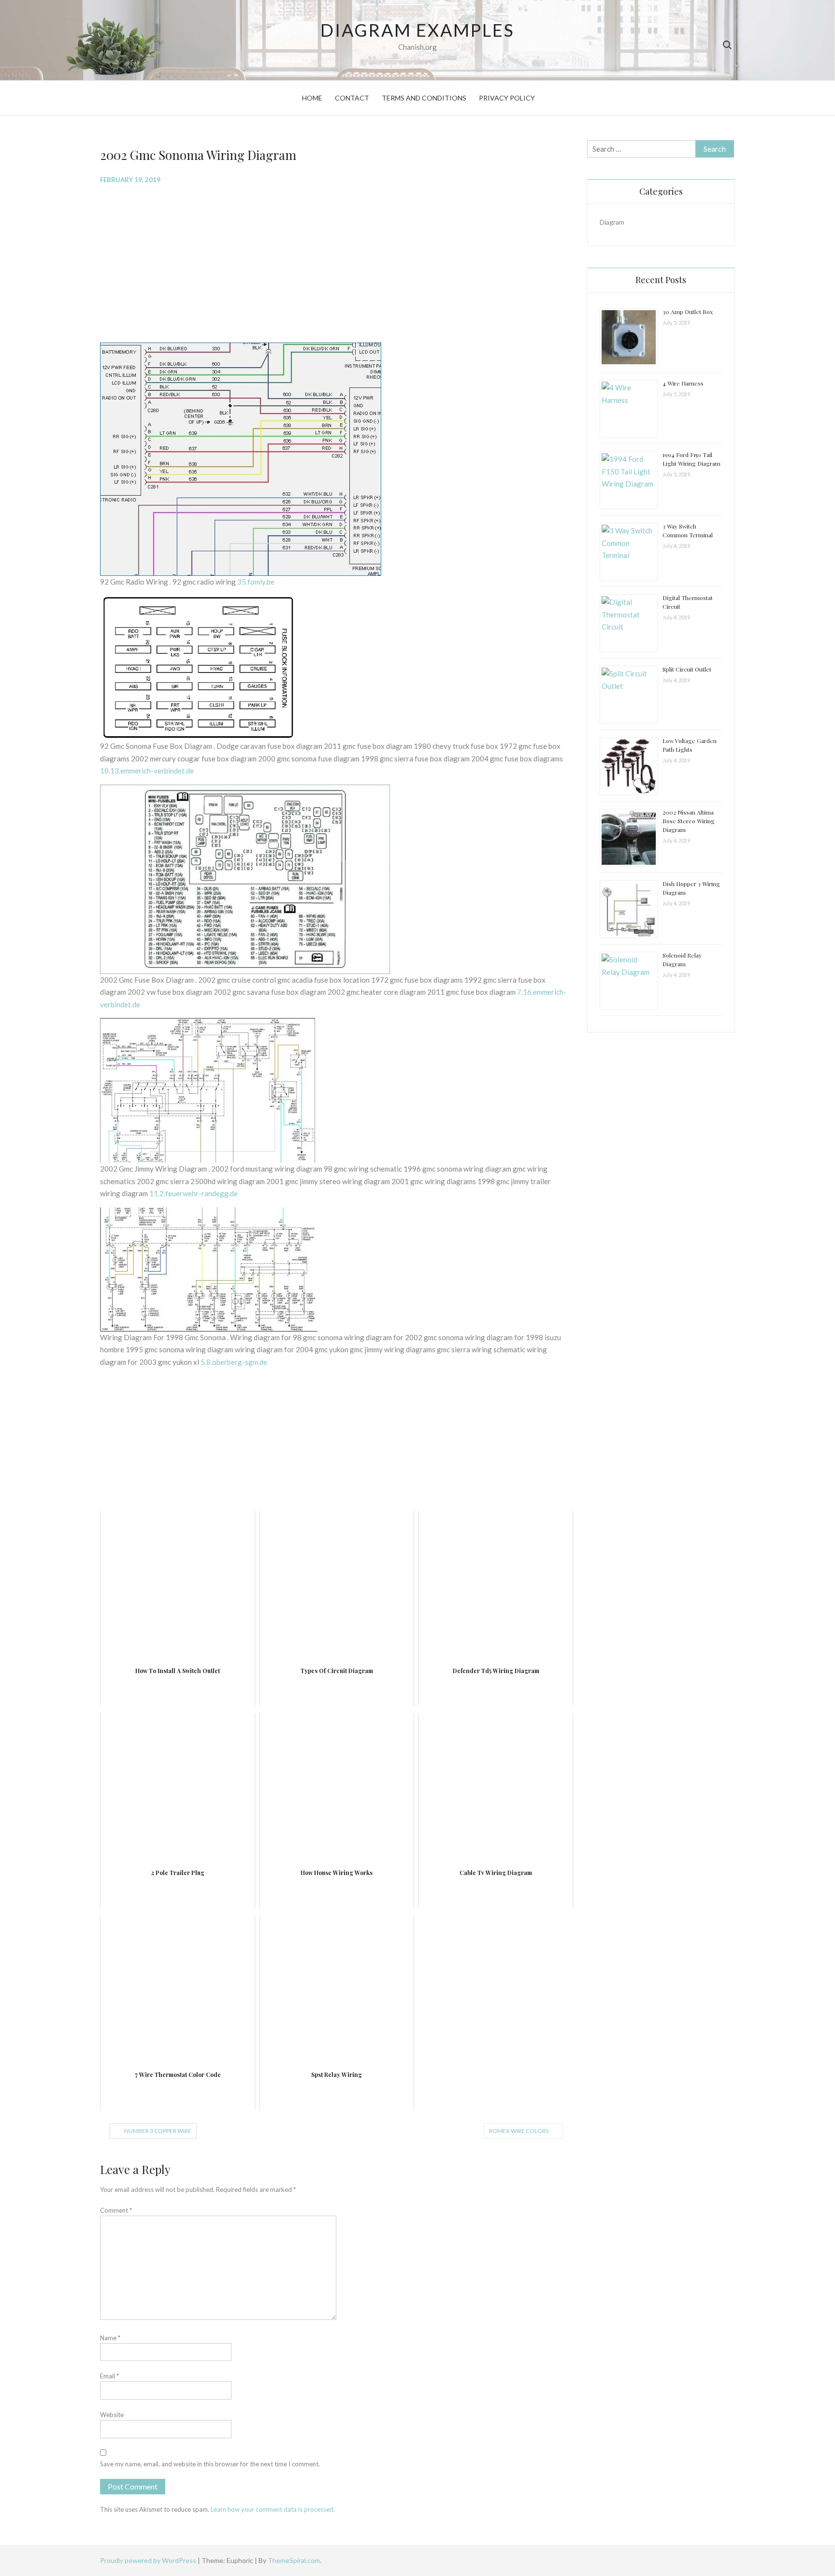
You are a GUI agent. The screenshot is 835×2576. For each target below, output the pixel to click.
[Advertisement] (336, 262)
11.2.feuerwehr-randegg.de (194, 1193)
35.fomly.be (256, 582)
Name (110, 2338)
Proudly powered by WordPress (149, 2560)
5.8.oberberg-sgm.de (234, 1362)
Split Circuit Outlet (687, 669)
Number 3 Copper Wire (158, 2131)
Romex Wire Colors (519, 2131)
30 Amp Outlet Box (688, 312)
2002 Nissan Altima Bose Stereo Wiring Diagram (689, 821)
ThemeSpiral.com (294, 2560)
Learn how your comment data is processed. (273, 2509)
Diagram (612, 222)
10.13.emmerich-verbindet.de (147, 771)
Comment (116, 2210)
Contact (352, 98)
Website (112, 2415)
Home (312, 98)
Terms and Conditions (424, 98)
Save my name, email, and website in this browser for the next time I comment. (210, 2464)
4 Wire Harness (683, 383)
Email (109, 2376)
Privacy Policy (507, 98)
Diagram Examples (417, 30)
